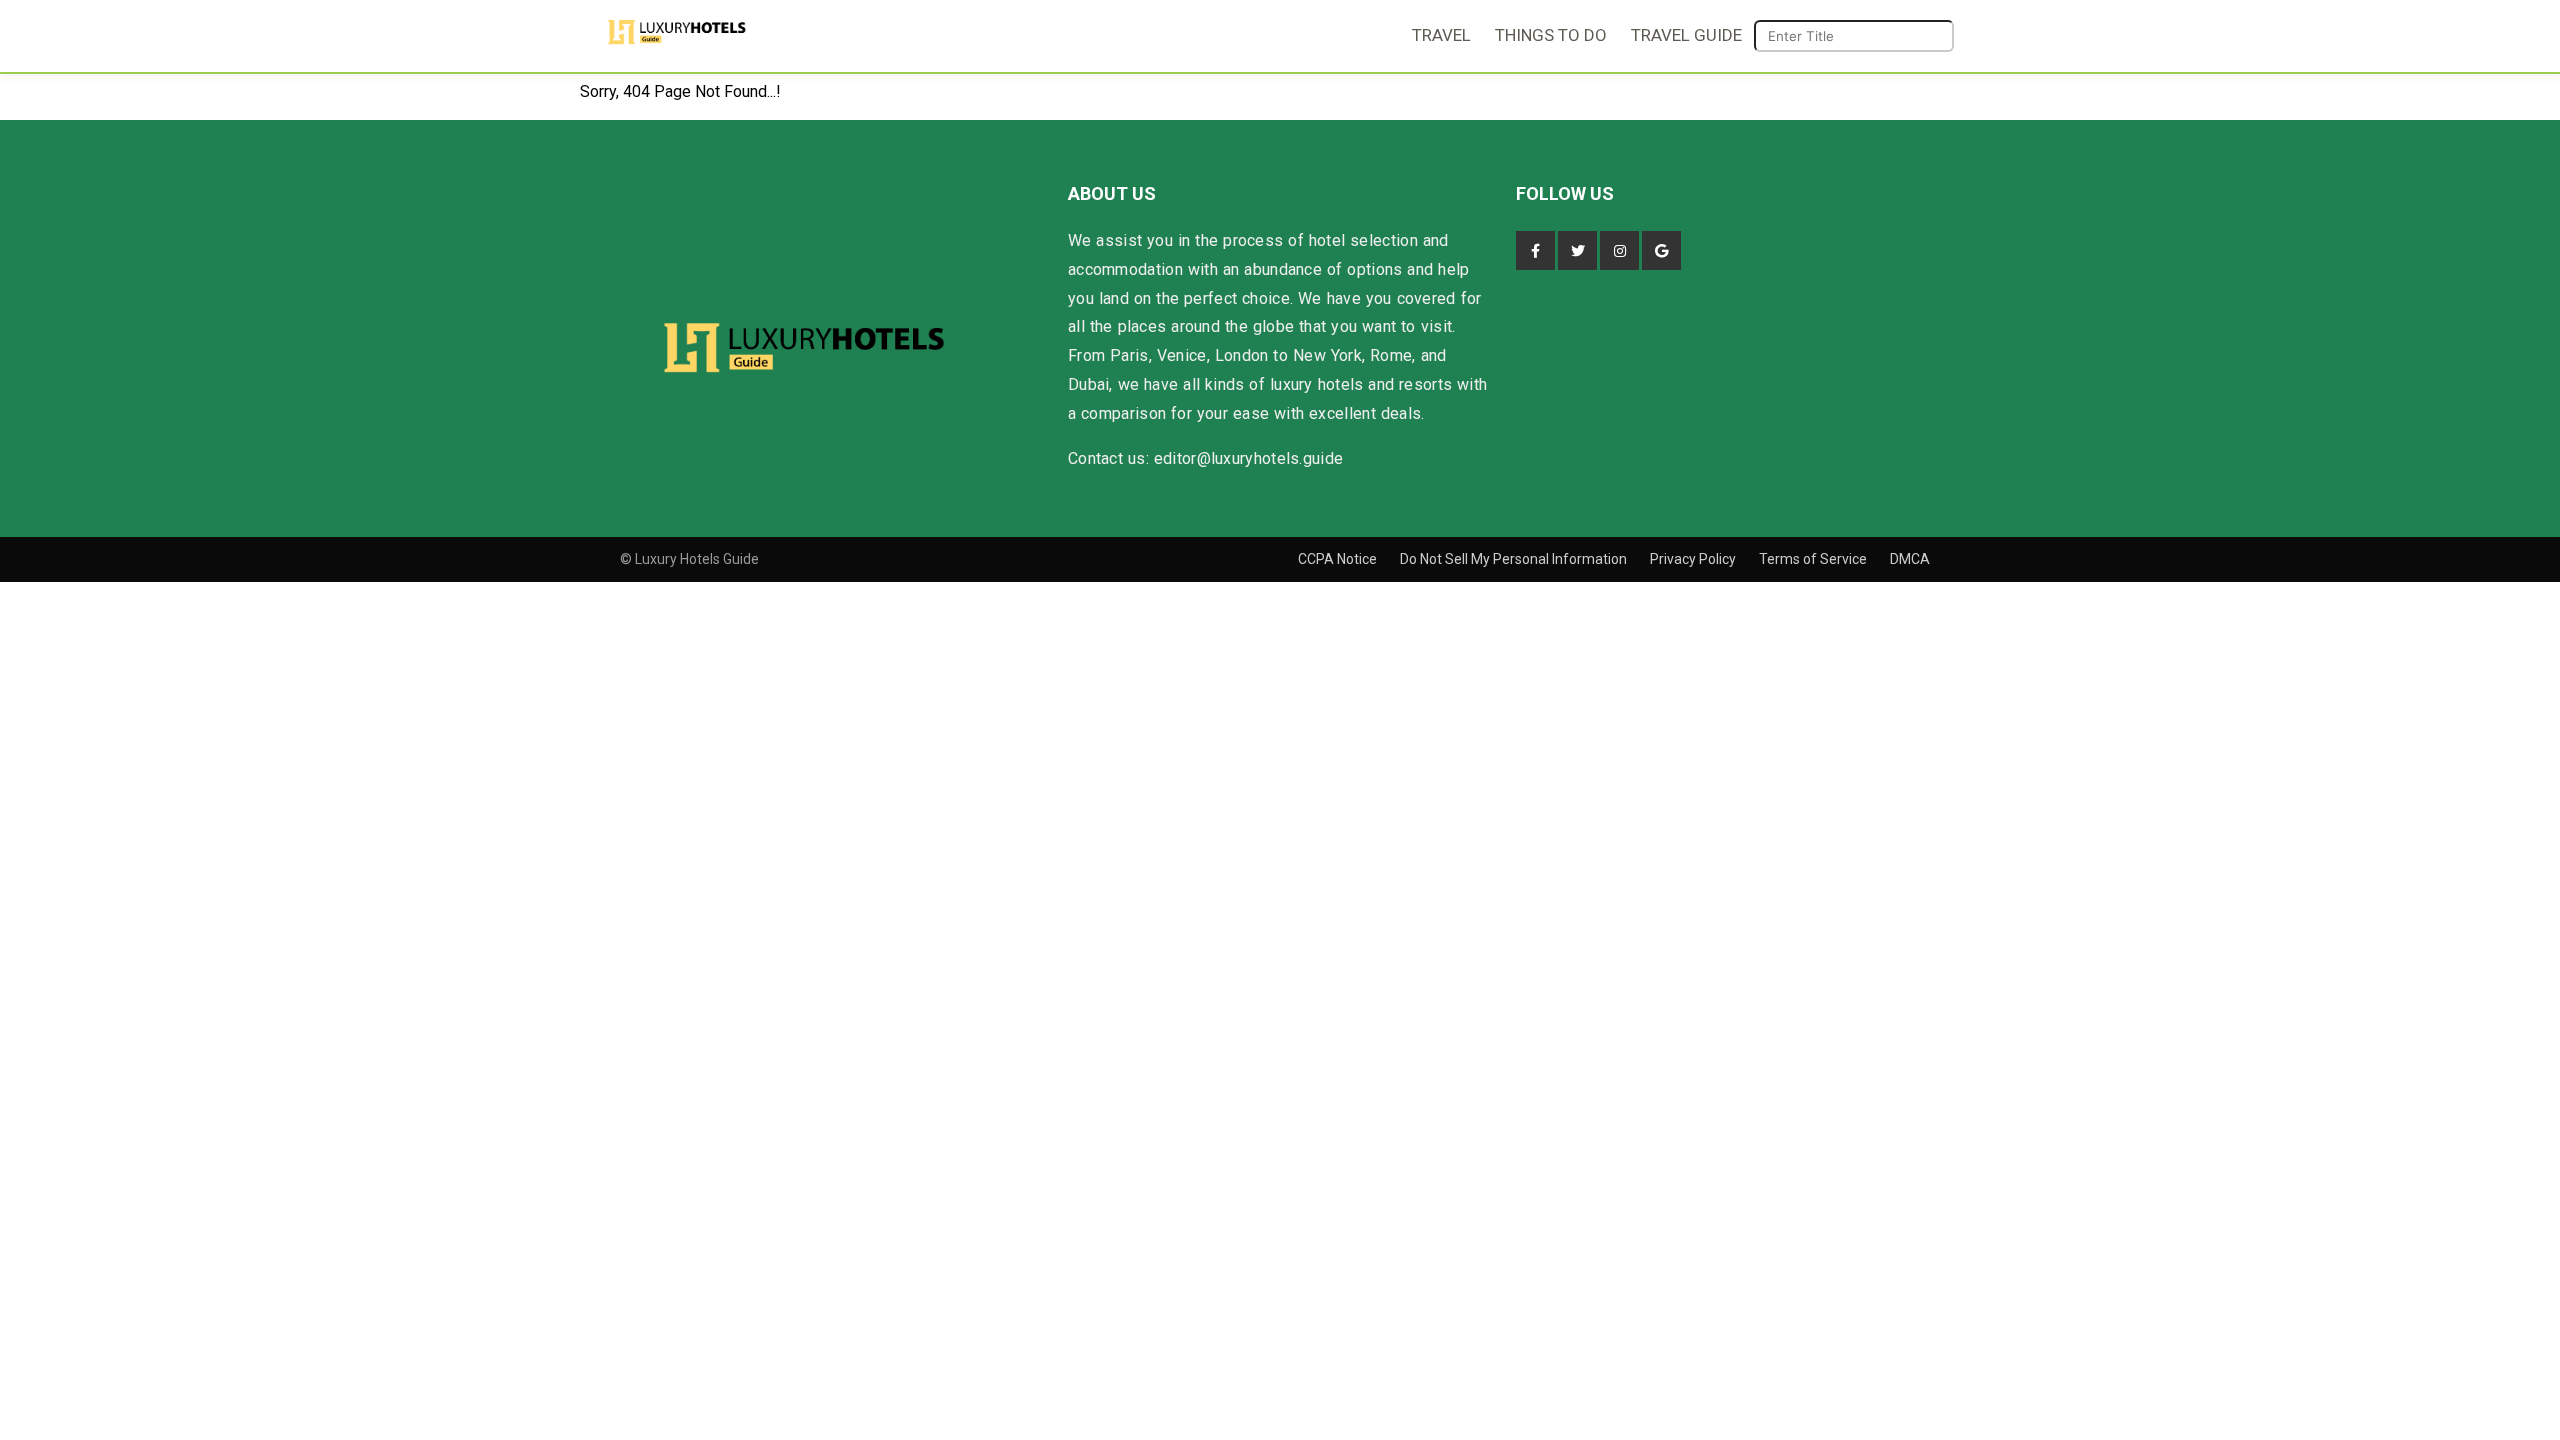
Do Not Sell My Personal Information (1515, 559)
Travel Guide (1686, 35)
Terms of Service (1814, 559)
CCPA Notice (1339, 559)
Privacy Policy (1694, 559)
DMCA (1910, 559)
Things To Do (1551, 35)
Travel (1441, 35)
